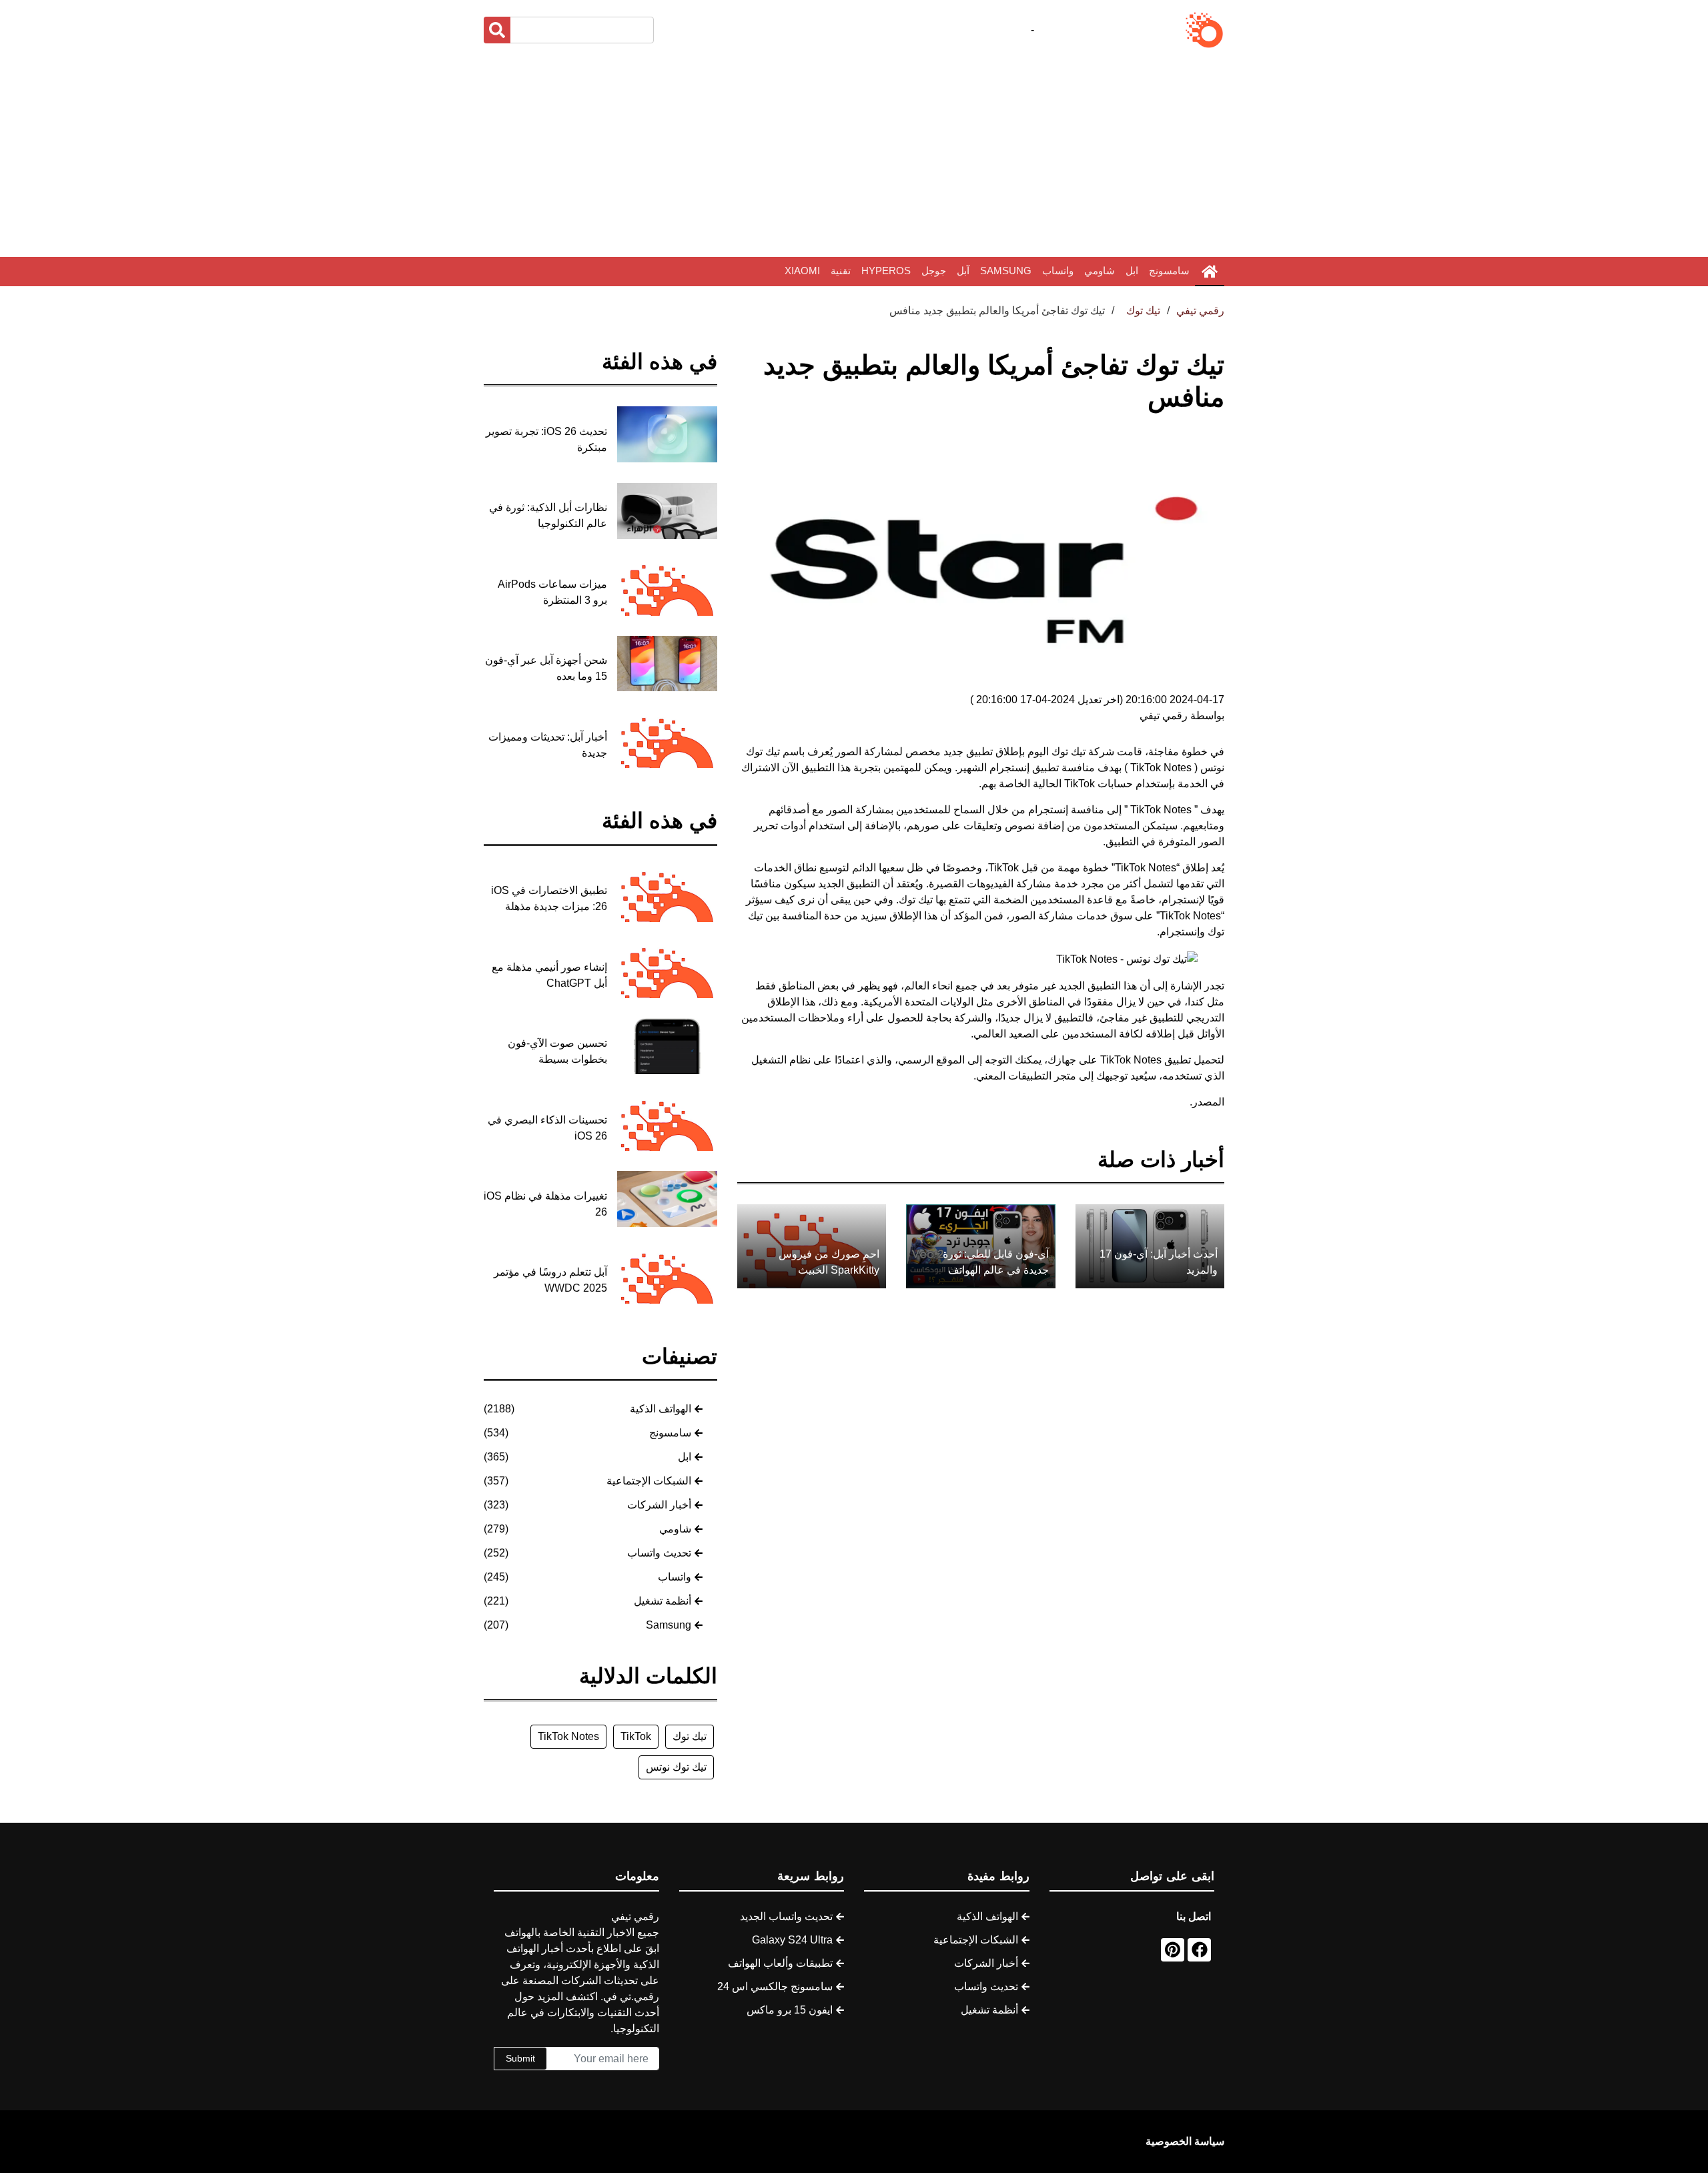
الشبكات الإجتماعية (649, 1481)
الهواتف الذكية (661, 1409)
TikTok (1078, 784)
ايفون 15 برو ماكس (790, 2010)
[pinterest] (1173, 1950)
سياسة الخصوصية (1185, 2141)
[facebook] (1199, 1950)
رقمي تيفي (1200, 311)
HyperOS (886, 271)
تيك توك (690, 1736)
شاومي (1100, 271)
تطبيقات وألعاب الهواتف (780, 1963)
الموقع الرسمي (931, 1060)
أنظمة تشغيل (663, 1601)
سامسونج (1169, 271)
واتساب (1058, 271)
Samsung (1006, 271)
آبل (963, 271)
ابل (1132, 271)
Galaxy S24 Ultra (792, 1940)
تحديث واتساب (659, 1553)
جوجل (934, 271)
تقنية (841, 271)
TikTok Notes (568, 1736)
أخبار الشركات (659, 1505)
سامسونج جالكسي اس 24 (775, 1987)
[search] (497, 30)
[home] (1210, 272)
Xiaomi (802, 271)
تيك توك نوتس (676, 1767)
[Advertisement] (854, 153)
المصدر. (1207, 1102)
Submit (520, 2058)
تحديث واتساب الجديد (786, 1916)
